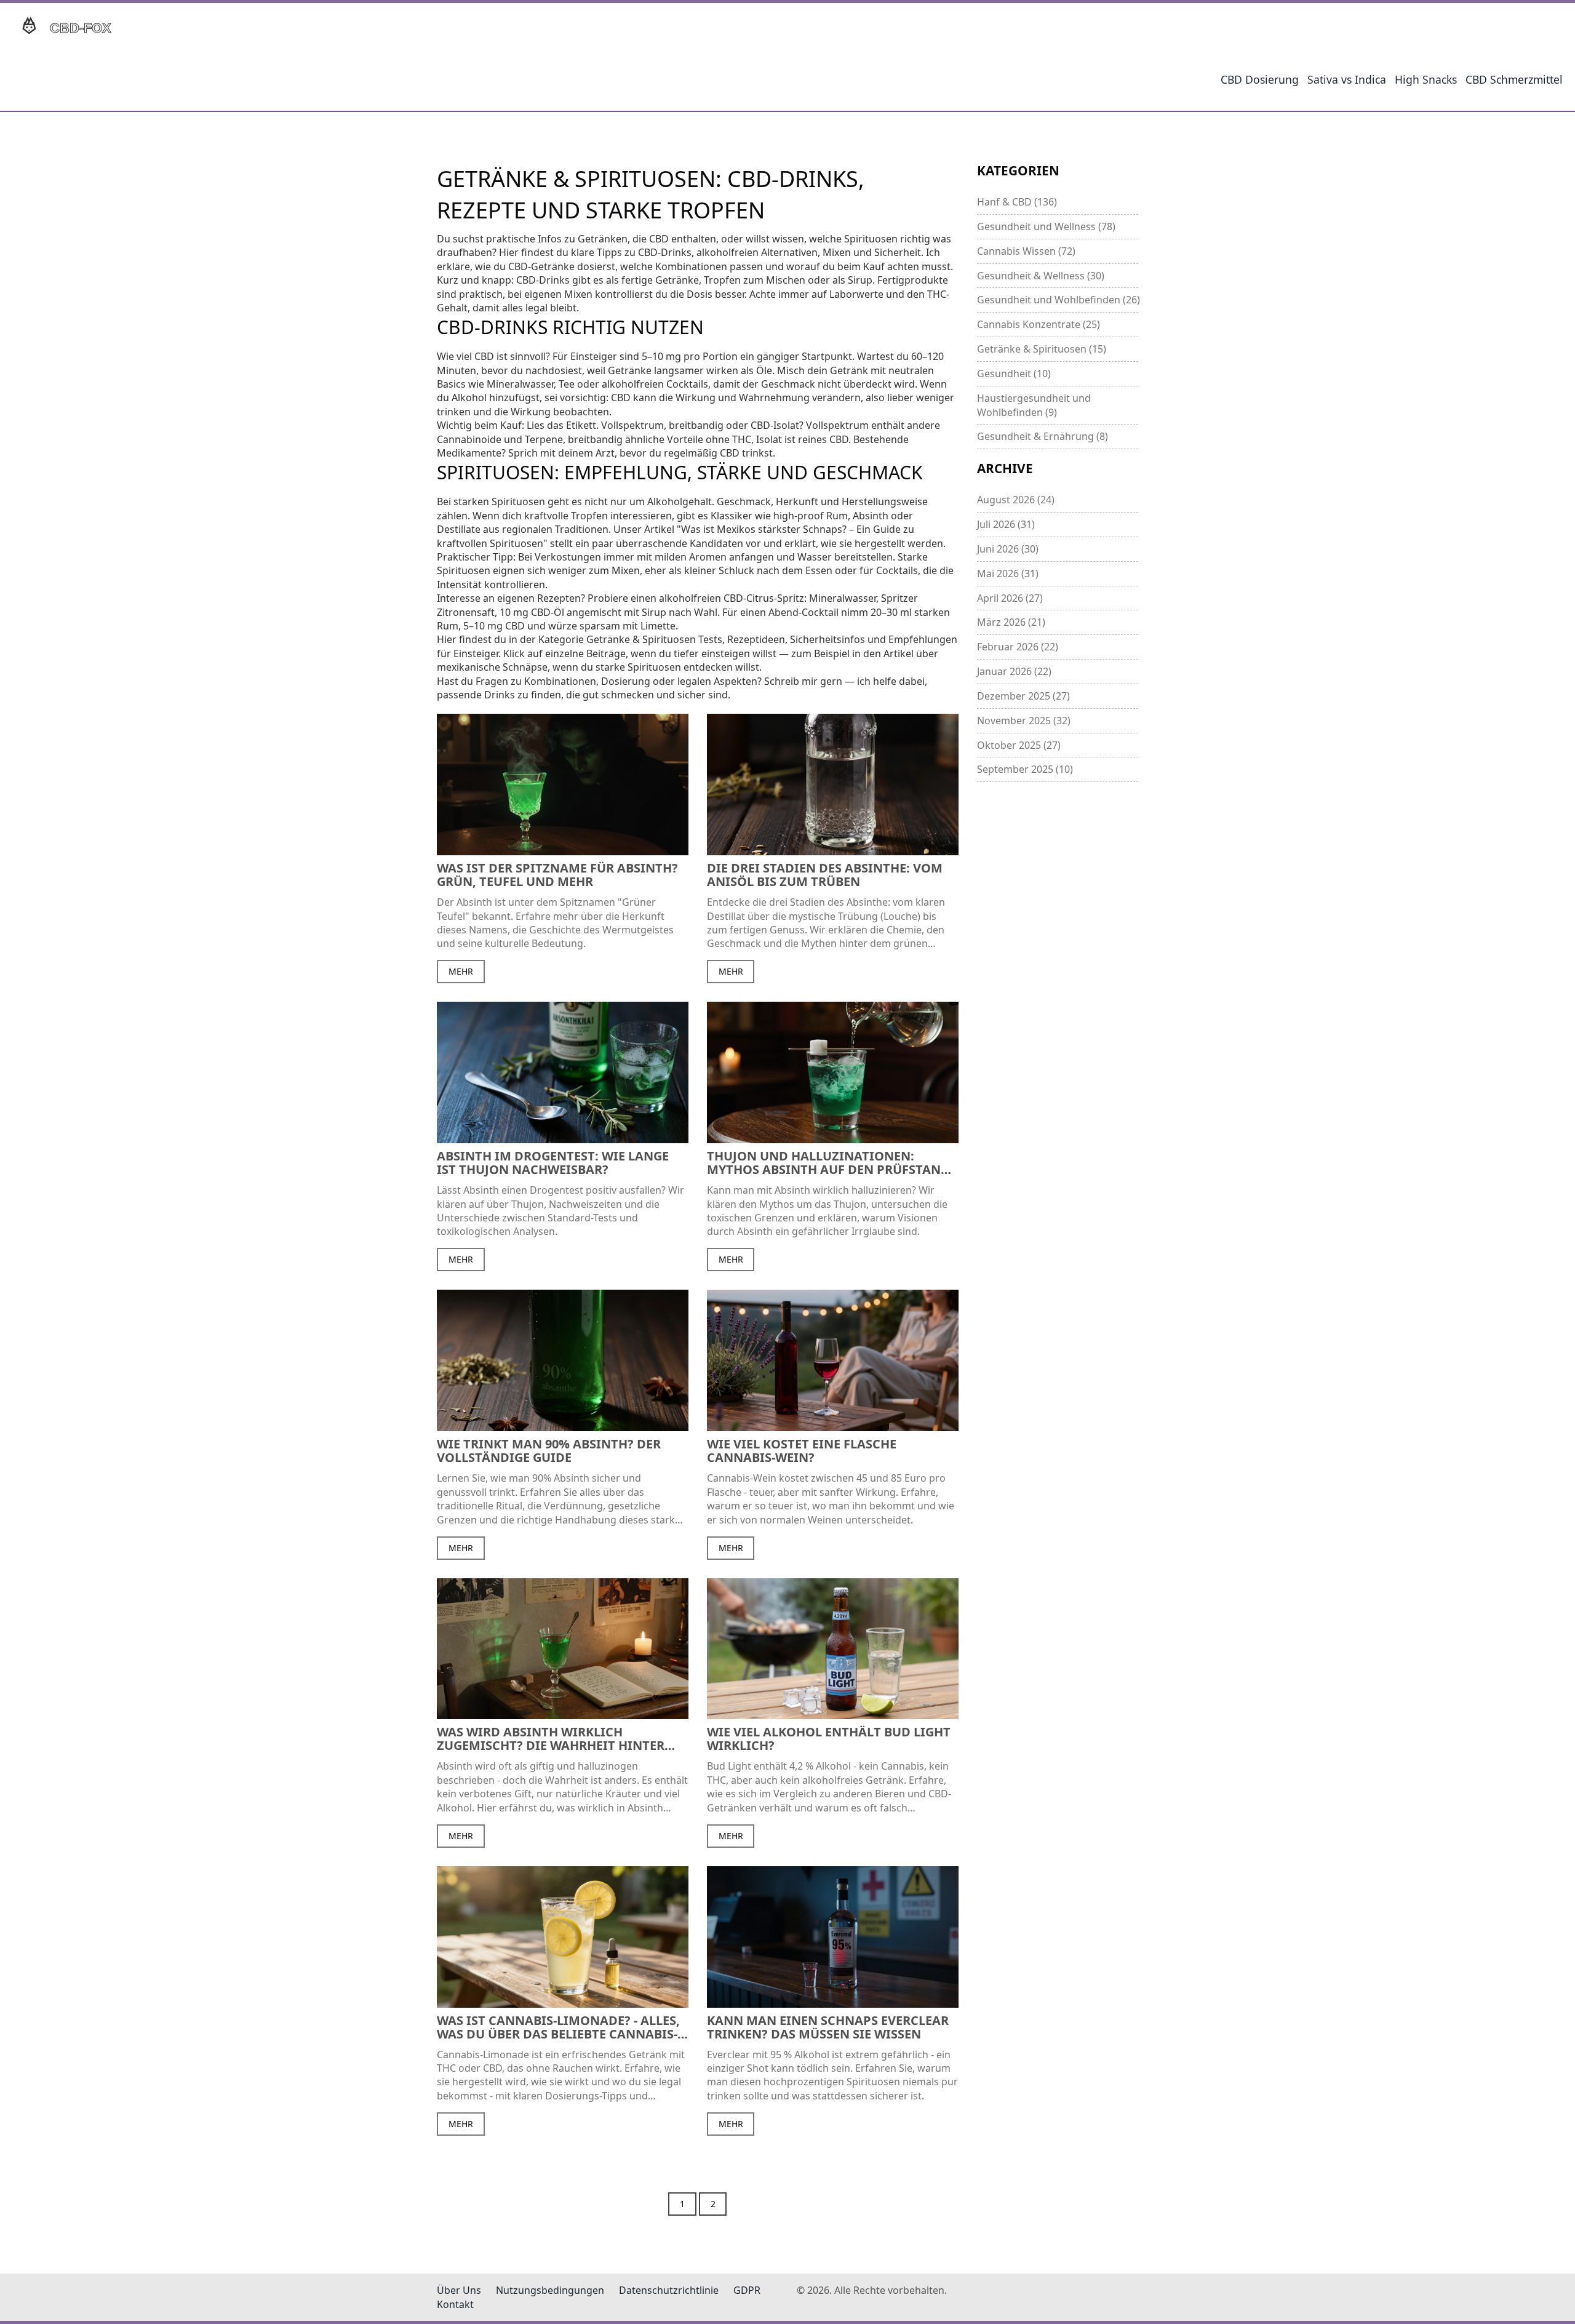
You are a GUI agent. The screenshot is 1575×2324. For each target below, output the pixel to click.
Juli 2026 (1006, 524)
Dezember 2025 (1023, 696)
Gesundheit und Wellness (1046, 226)
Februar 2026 (1018, 647)
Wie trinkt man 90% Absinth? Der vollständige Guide (549, 1451)
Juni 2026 (1008, 549)
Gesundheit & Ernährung (1043, 436)
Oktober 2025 (1019, 745)
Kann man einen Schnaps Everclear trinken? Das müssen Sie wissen (828, 2027)
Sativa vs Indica (1347, 79)
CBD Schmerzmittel (1514, 79)
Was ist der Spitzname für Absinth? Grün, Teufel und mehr (557, 875)
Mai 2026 (1008, 573)
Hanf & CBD (1017, 202)
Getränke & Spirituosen (1042, 349)
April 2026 (1010, 598)
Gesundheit (1014, 373)
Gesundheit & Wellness (1041, 276)
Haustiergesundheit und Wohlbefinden (1034, 405)
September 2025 (1025, 769)
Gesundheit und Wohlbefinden (1058, 300)
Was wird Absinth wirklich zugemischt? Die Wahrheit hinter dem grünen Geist (551, 1739)
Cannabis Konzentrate (1039, 324)
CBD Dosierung (1260, 79)
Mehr (461, 971)
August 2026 (1016, 500)
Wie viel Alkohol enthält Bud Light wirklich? (829, 1739)
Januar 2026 (1014, 671)
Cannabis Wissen (1026, 251)
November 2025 (1024, 721)
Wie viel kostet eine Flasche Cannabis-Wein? (802, 1451)
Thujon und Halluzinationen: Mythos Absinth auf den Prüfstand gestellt (828, 1163)
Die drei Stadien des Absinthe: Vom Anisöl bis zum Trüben (825, 875)
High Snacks (1426, 79)
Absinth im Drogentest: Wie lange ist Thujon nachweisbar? (553, 1163)
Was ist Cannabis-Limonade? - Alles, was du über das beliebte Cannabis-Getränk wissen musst (558, 2027)
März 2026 (1011, 622)
